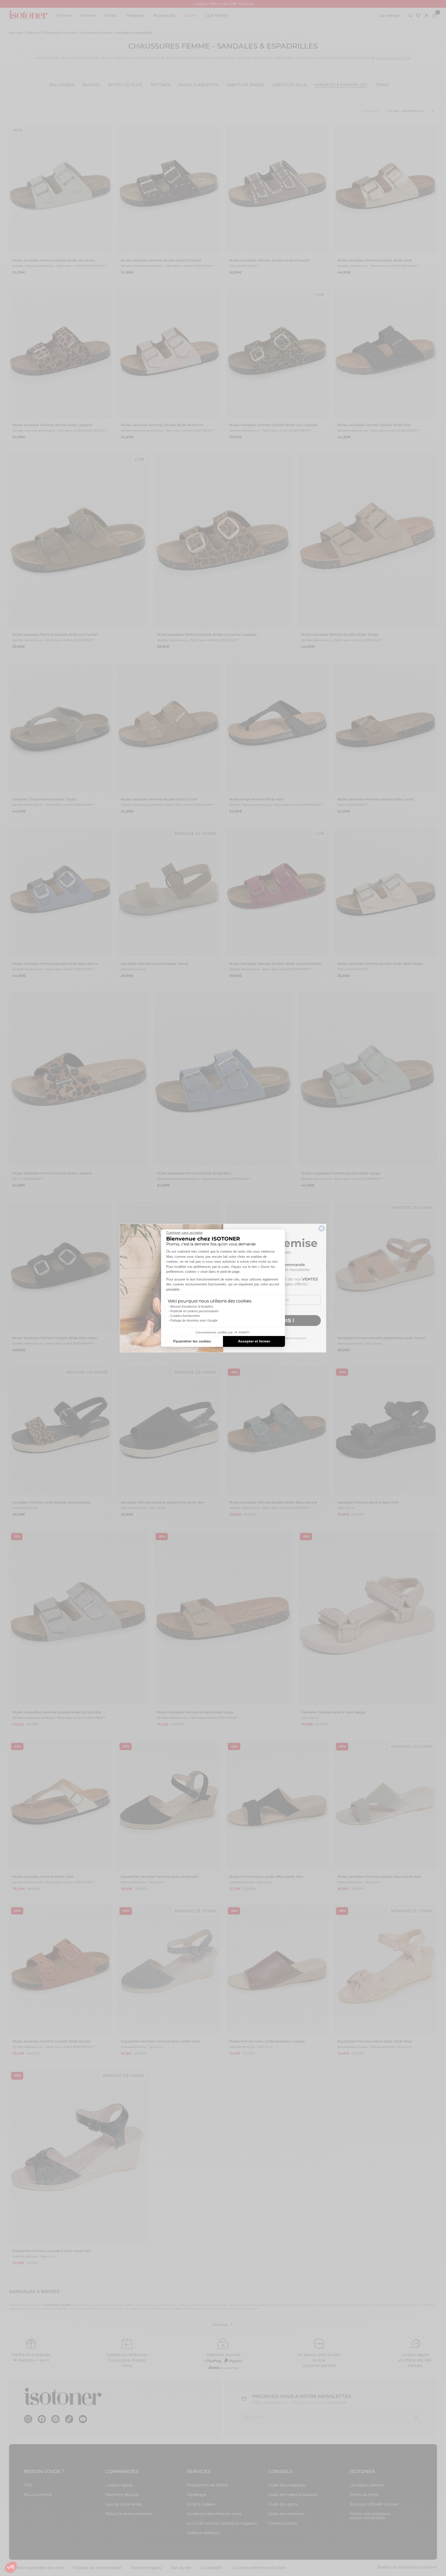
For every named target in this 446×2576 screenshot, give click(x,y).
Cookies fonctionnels (185, 1316)
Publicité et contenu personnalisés (194, 1311)
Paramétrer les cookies (192, 1341)
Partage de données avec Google (194, 1321)
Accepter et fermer (254, 1341)
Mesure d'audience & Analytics (192, 1307)
